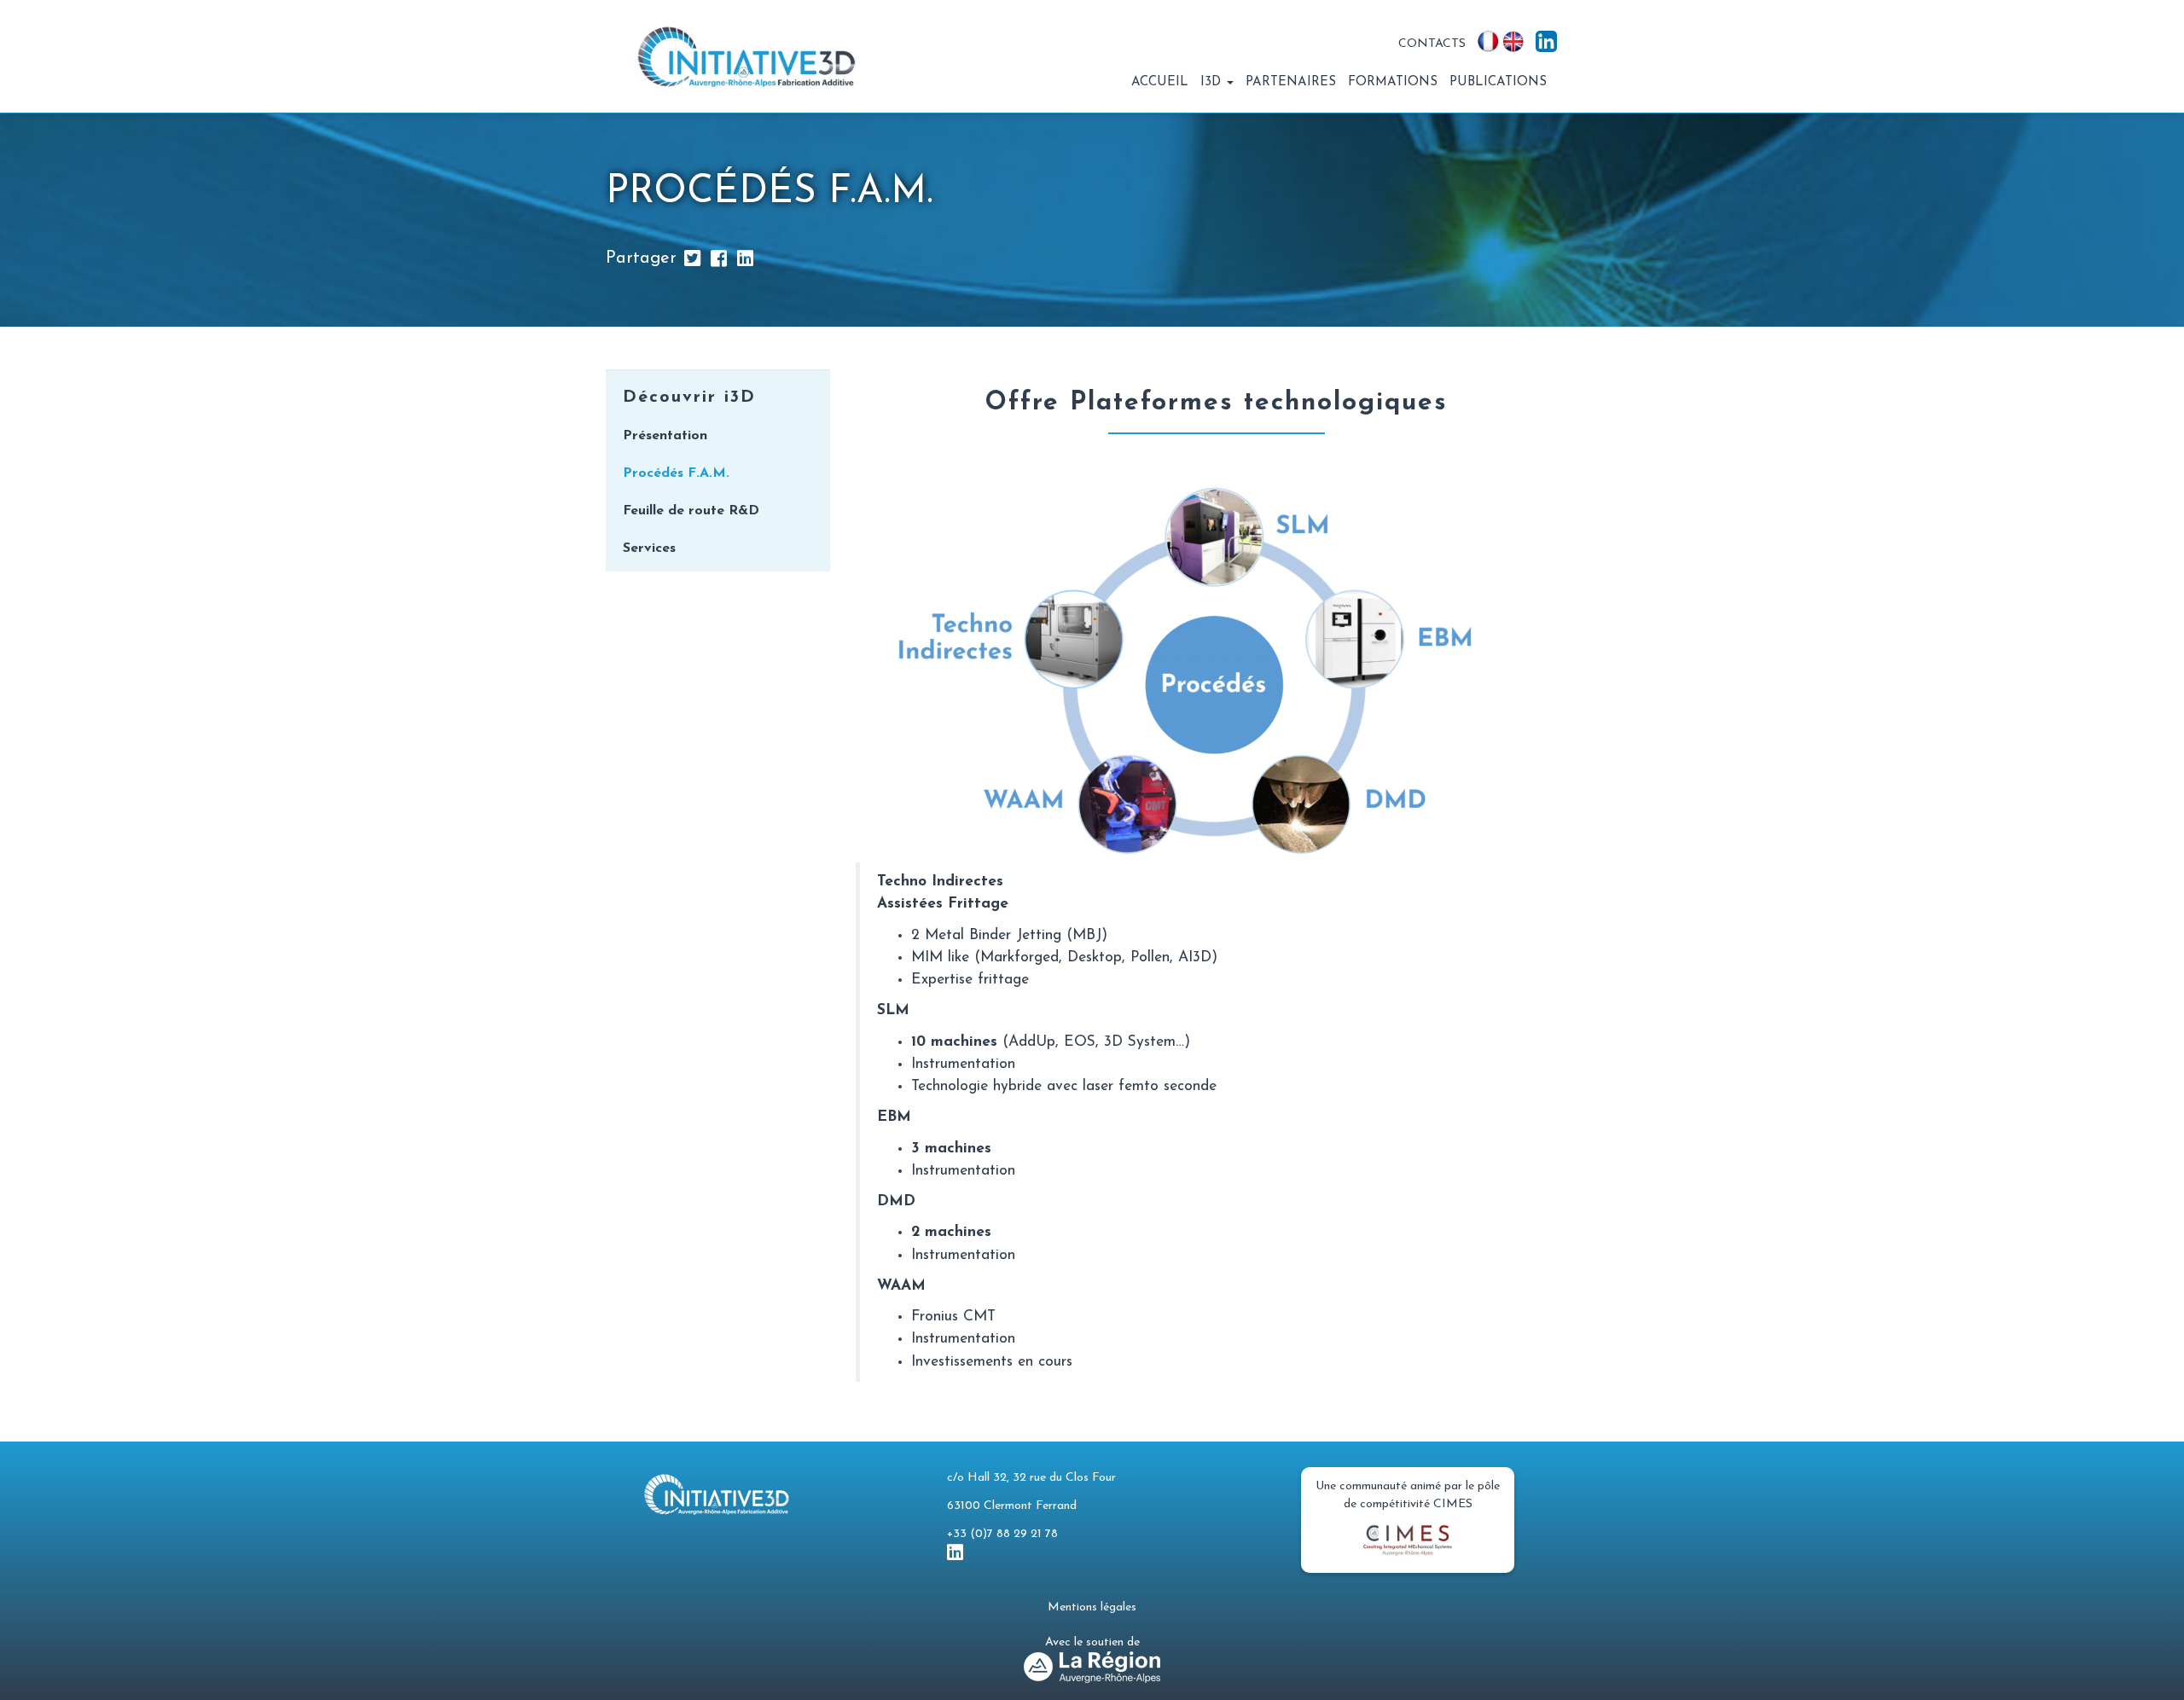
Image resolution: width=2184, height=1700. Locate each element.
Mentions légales (1092, 1607)
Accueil (1160, 82)
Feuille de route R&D (691, 511)
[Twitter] (692, 258)
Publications (1498, 82)
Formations (1393, 82)
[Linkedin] (745, 258)
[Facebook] (719, 258)
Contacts (1432, 44)
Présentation (665, 436)
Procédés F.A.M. (676, 473)
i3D (1213, 82)
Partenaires (1291, 82)
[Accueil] (753, 56)
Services (649, 548)
